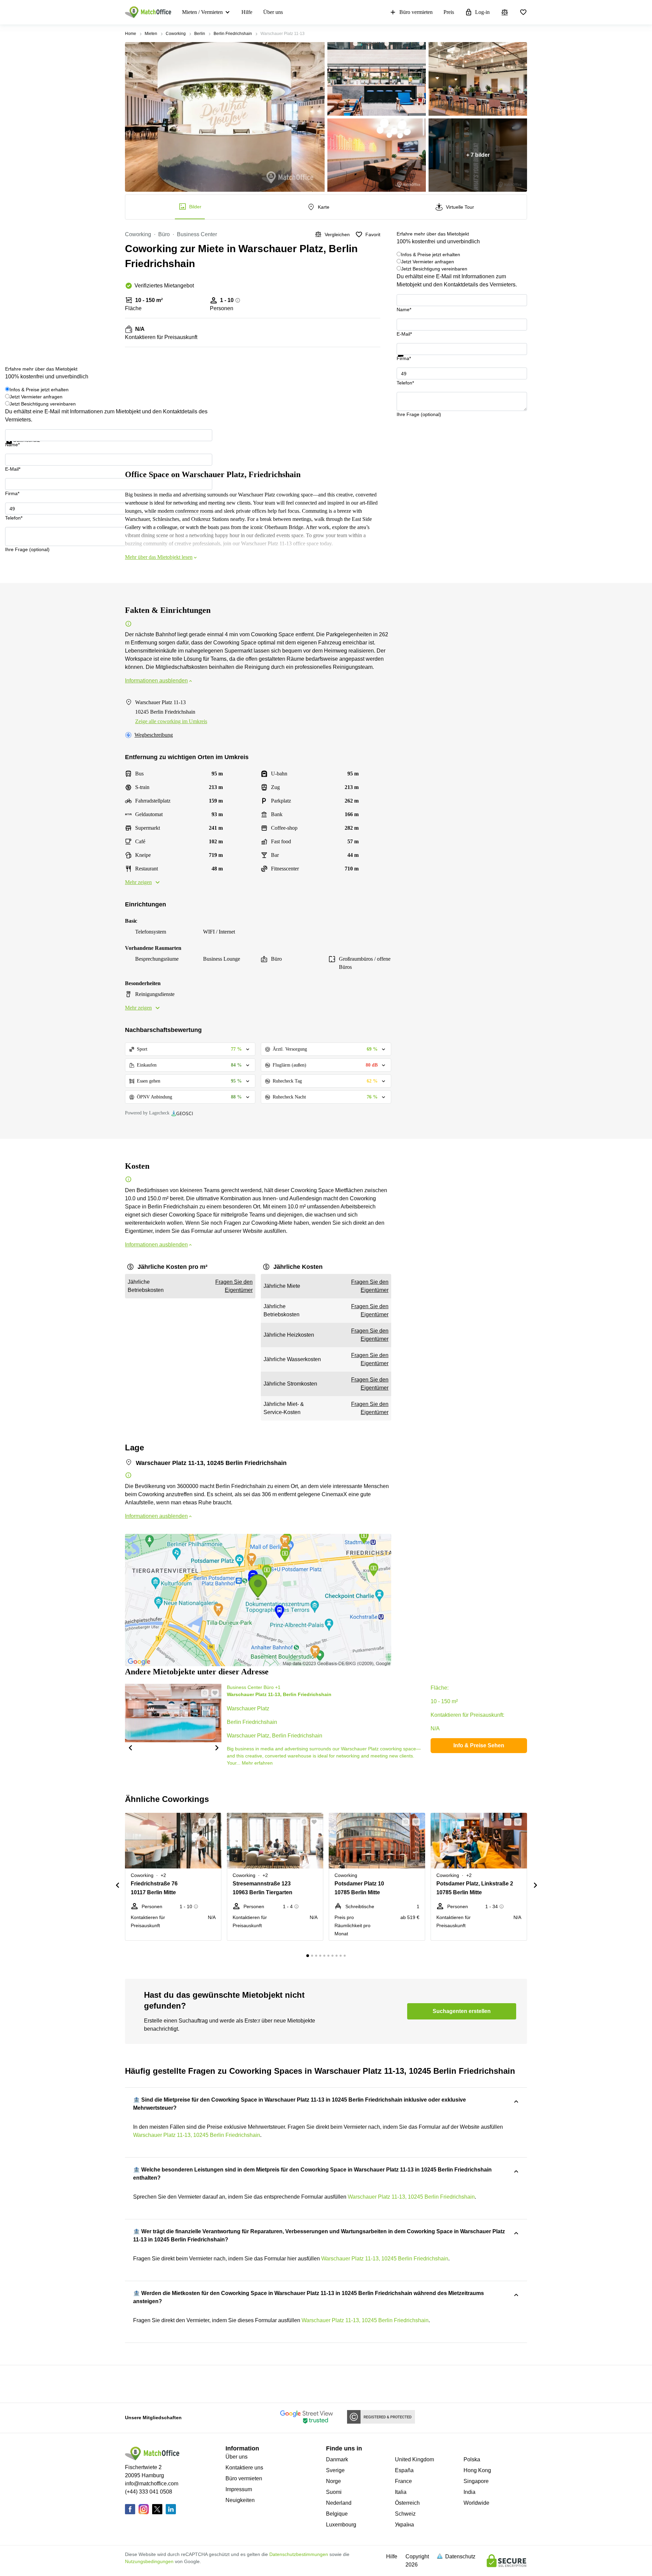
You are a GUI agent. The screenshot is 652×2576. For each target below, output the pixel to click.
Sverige (335, 2470)
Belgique (337, 2514)
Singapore (476, 2481)
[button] (130, 1747)
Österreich (407, 2503)
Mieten (151, 34)
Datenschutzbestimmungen (299, 2554)
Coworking (176, 34)
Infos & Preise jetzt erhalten (431, 255)
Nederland (339, 2503)
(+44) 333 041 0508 (149, 2492)
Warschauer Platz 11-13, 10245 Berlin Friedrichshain (197, 2135)
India (469, 2492)
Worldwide (476, 2503)
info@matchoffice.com (152, 2484)
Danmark (337, 2459)
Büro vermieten (416, 12)
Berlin (200, 34)
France (403, 2481)
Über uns (273, 12)
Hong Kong (477, 2470)
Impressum (239, 2489)
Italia (401, 2492)
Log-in (482, 12)
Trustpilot (406, 361)
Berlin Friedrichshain (233, 34)
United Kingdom (414, 2459)
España (404, 2470)
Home (131, 34)
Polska (472, 2459)
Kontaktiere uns (244, 2468)
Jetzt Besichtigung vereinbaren (434, 269)
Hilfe (247, 12)
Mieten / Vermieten (202, 12)
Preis (449, 12)
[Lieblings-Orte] (523, 12)
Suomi (334, 2492)
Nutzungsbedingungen (149, 2561)
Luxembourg (341, 2525)
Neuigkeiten (240, 2500)
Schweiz (405, 2514)
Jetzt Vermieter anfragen (428, 262)
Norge (333, 2481)
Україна (404, 2525)
